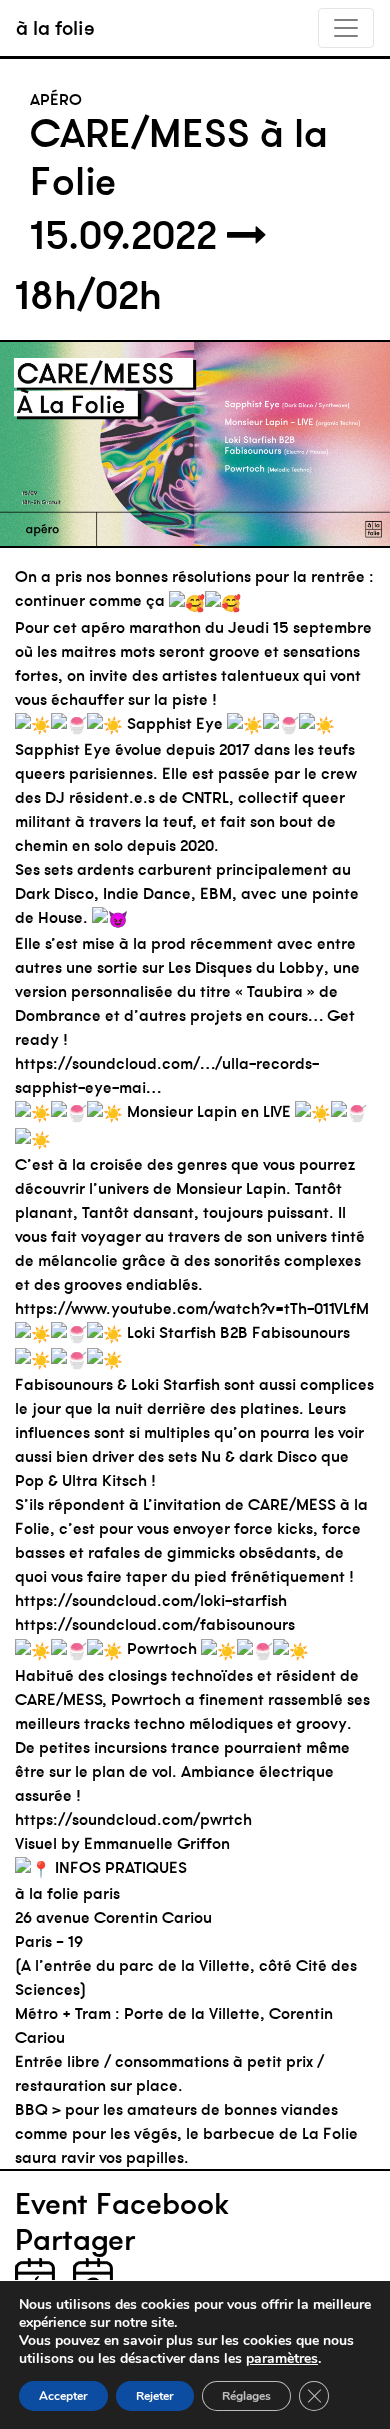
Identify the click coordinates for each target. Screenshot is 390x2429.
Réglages (246, 2396)
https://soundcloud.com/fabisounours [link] (155, 1624)
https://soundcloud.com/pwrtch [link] (133, 1819)
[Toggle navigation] (346, 28)
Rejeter (155, 2396)
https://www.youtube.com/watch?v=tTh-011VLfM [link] (192, 1308)
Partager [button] (75, 2240)
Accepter (63, 2396)
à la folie (55, 27)
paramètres (282, 2359)
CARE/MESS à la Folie (179, 157)
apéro (56, 99)
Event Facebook (122, 2204)
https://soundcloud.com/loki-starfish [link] (151, 1600)
